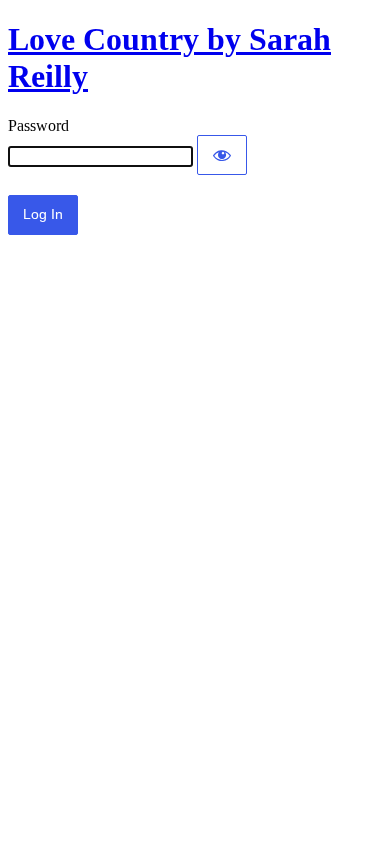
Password (38, 125)
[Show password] (222, 155)
